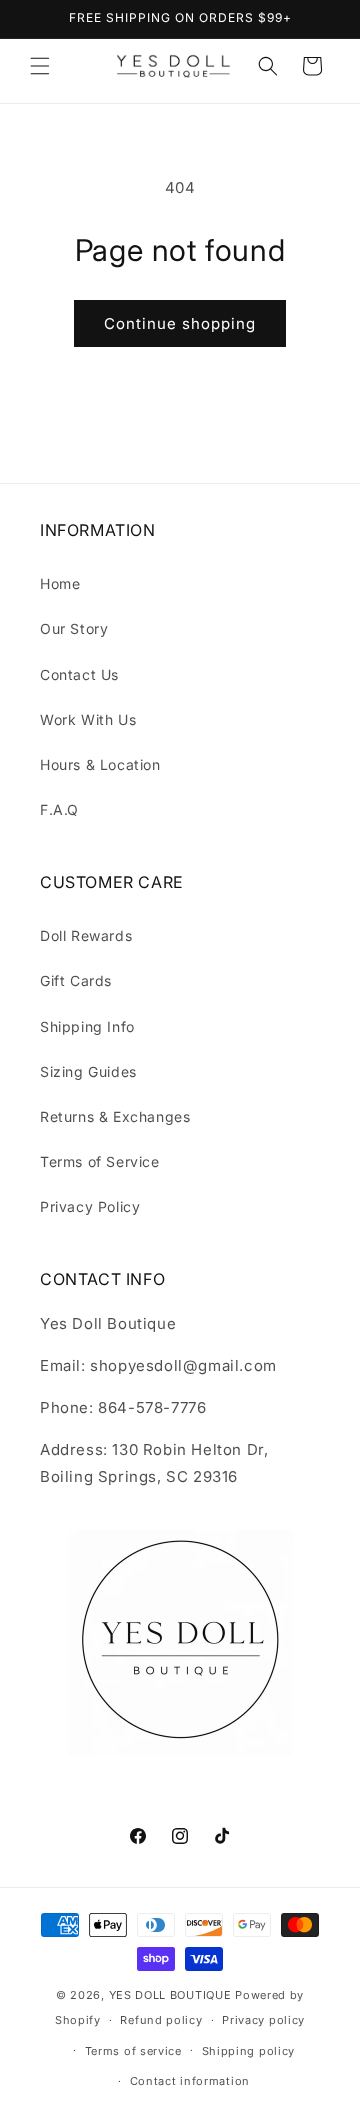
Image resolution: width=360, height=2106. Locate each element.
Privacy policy (263, 2020)
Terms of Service (100, 1161)
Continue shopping (180, 323)
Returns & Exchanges (115, 1116)
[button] (40, 66)
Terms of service (133, 2051)
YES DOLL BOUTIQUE (170, 1995)
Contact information (190, 2081)
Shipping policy (249, 2051)
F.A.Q (59, 809)
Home (60, 583)
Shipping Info (87, 1026)
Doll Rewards (86, 935)
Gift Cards (76, 980)
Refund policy (161, 2020)
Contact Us (79, 674)
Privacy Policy (90, 1206)
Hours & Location (100, 764)
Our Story (74, 628)
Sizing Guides (88, 1071)
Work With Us (88, 719)
